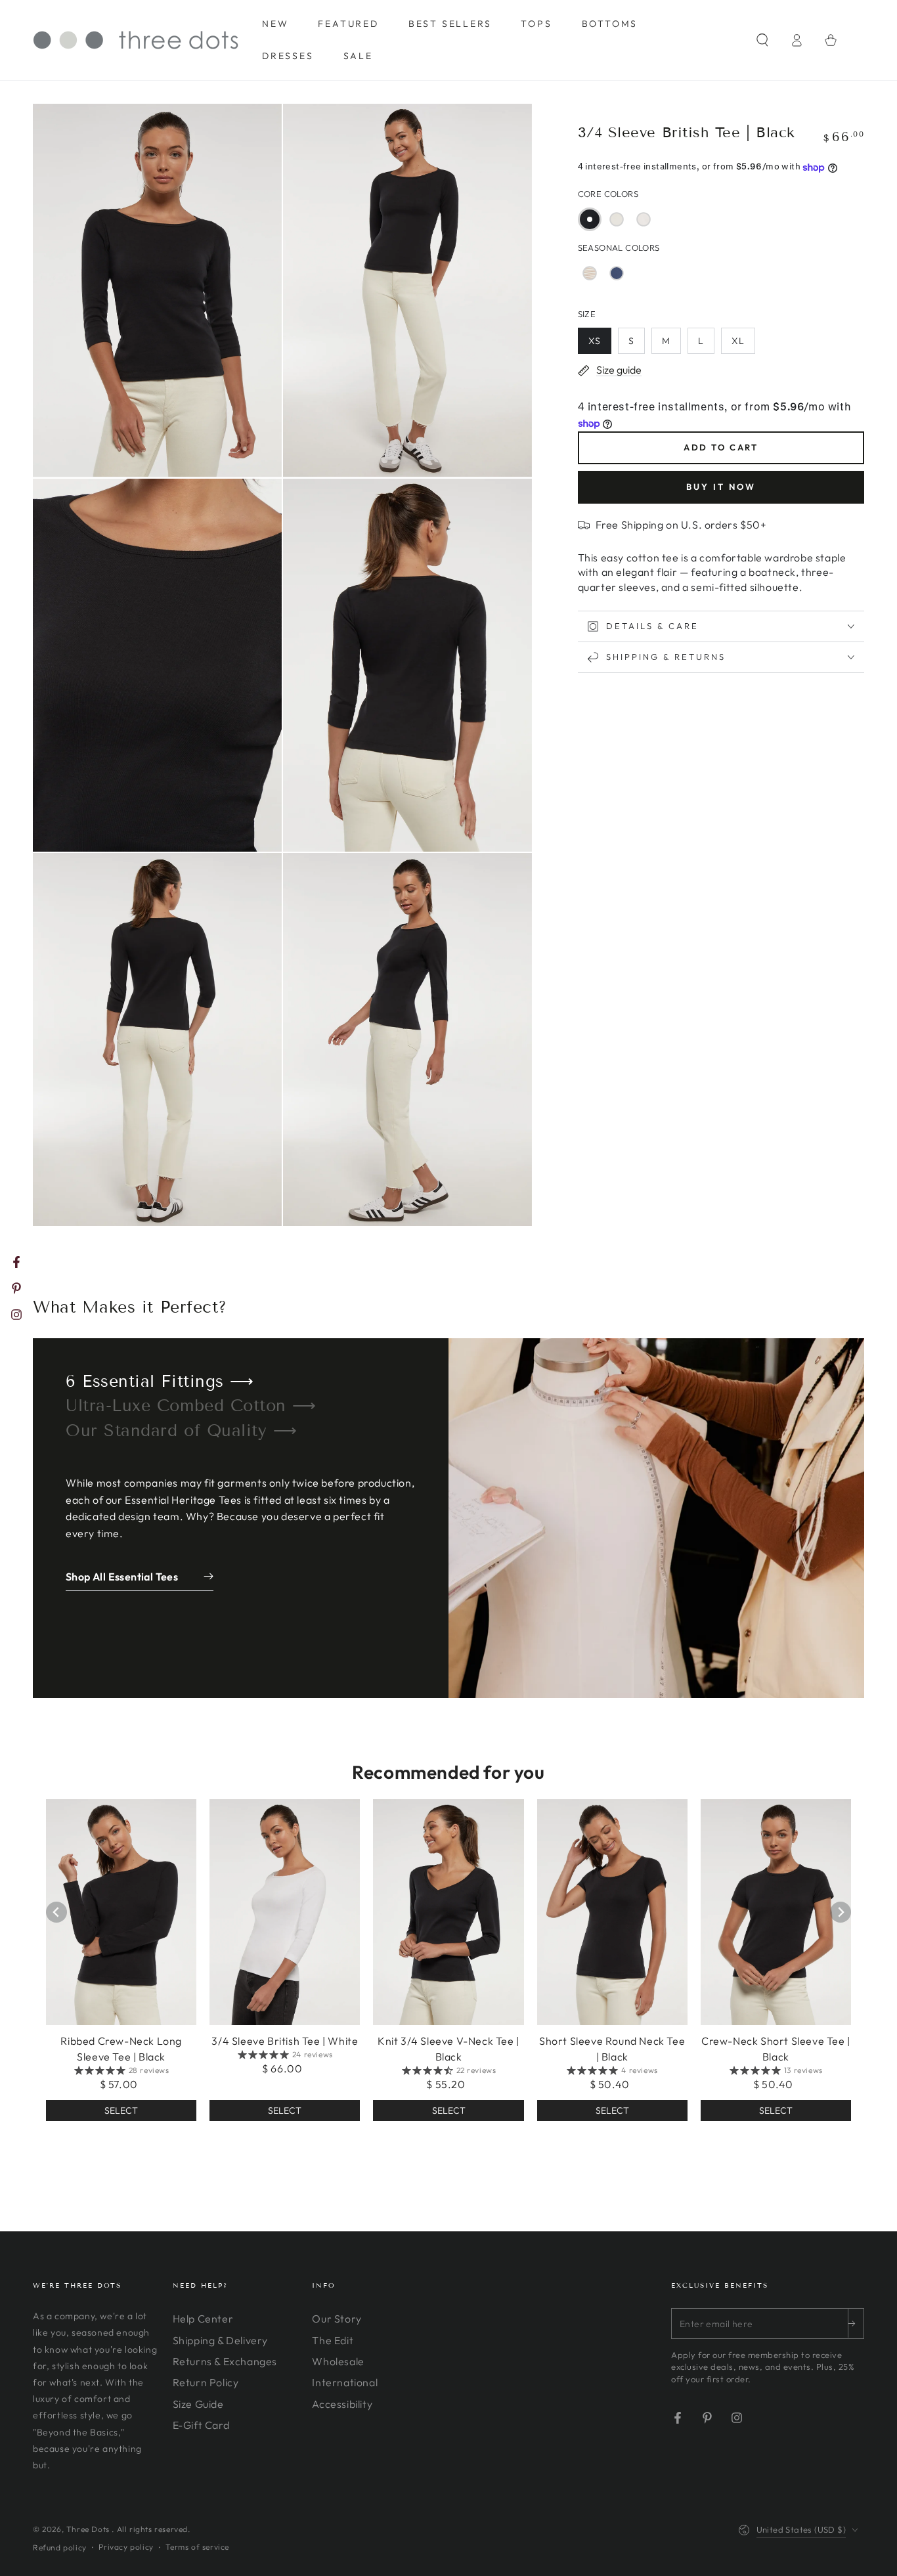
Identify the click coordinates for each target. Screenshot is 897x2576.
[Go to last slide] (56, 1912)
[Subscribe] (856, 2323)
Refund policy (60, 2547)
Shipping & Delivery (220, 2340)
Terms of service (197, 2547)
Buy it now (721, 487)
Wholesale (338, 2361)
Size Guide (198, 2404)
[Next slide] (841, 1912)
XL (738, 341)
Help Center (203, 2319)
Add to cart (721, 448)
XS (595, 341)
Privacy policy (126, 2547)
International (345, 2382)
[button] (762, 40)
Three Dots (89, 2529)
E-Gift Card (201, 2425)
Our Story (337, 2319)
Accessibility (342, 2404)
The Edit (333, 2340)
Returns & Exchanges (225, 2361)
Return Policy (206, 2382)
